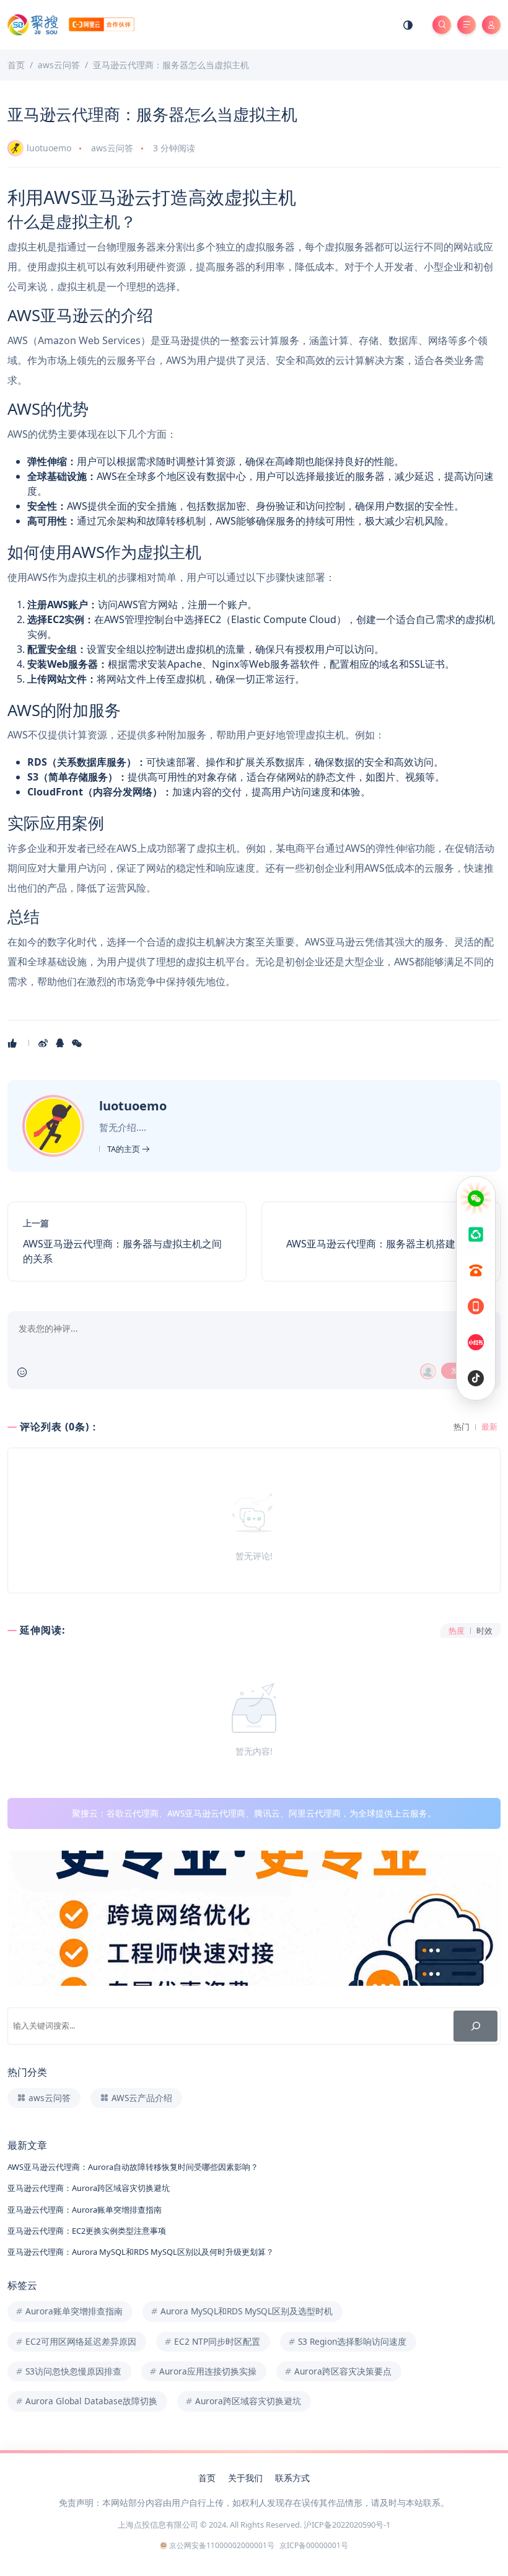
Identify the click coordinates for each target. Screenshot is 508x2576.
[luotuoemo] (55, 1125)
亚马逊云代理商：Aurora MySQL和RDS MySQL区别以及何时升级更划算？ (141, 2252)
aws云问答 (112, 148)
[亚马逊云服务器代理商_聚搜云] (71, 24)
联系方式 (292, 2478)
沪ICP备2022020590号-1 (347, 2525)
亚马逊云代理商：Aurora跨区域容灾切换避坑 (89, 2188)
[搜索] (475, 2026)
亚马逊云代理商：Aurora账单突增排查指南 (85, 2210)
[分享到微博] (44, 1043)
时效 (484, 1631)
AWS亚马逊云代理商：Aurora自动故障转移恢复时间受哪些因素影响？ (133, 2167)
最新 (489, 1427)
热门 (462, 1427)
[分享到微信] (78, 1043)
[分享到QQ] (61, 1043)
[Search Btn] (442, 25)
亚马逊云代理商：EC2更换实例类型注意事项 (87, 2231)
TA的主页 (125, 1149)
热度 (457, 1631)
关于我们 (245, 2478)
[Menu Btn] (466, 25)
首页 (207, 2478)
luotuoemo (49, 148)
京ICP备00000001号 (314, 2545)
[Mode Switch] (408, 25)
